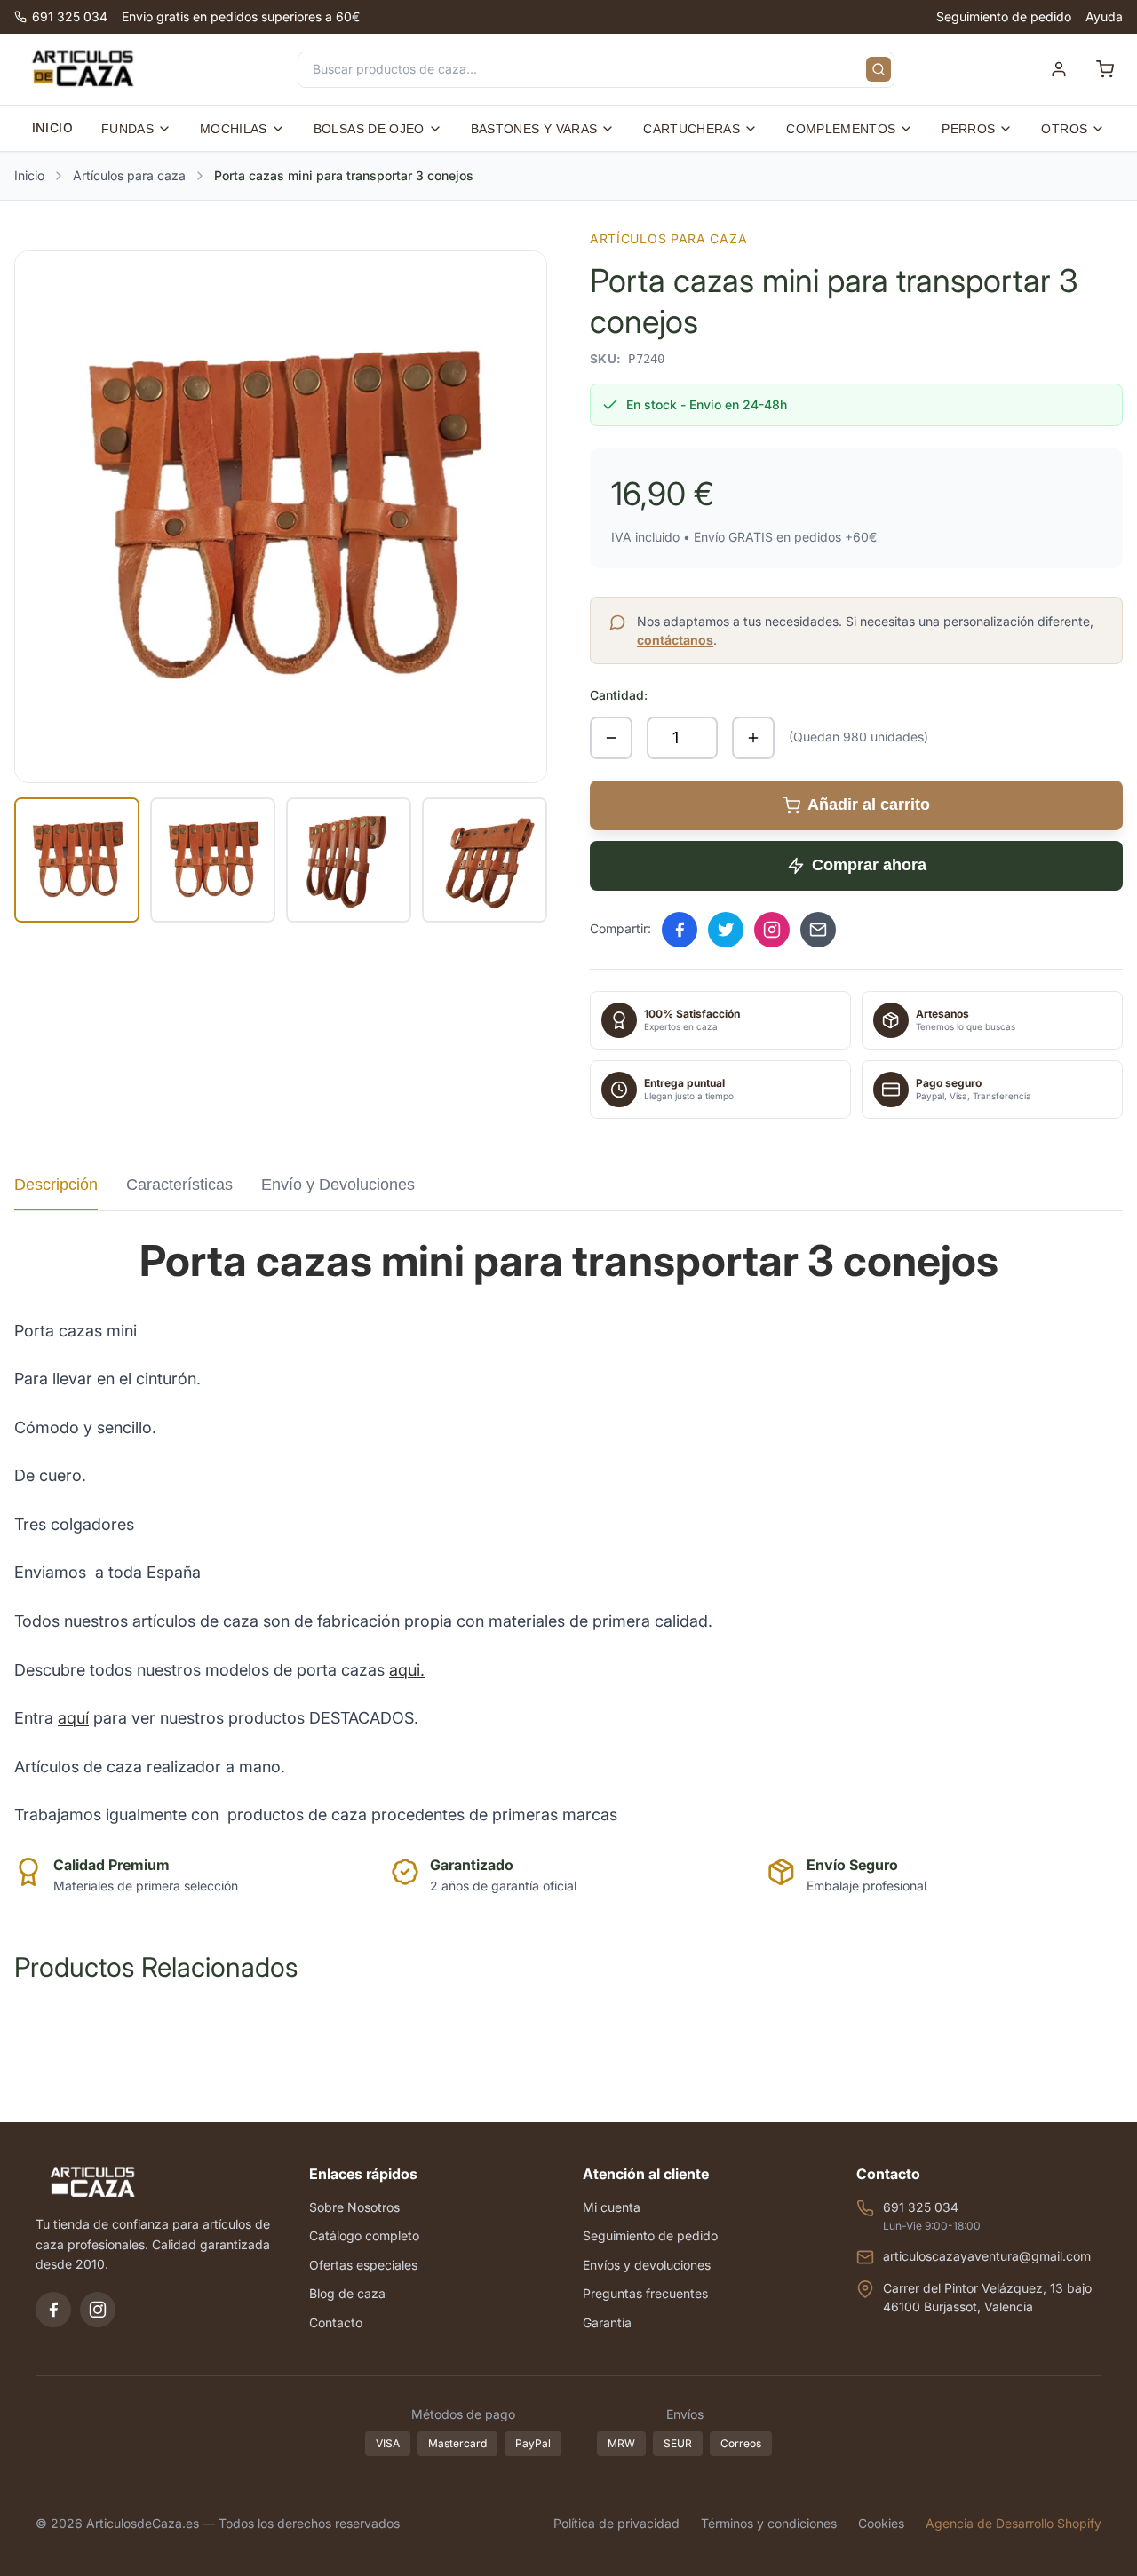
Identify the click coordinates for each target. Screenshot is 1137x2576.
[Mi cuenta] (1059, 69)
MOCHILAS (234, 129)
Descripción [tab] (56, 1185)
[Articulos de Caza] (83, 69)
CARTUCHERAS (692, 129)
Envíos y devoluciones (647, 2265)
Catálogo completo (364, 2235)
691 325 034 (70, 16)
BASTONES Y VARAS (534, 129)
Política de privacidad (616, 2523)
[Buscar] (879, 69)
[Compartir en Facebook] (680, 930)
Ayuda (1104, 16)
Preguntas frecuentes (645, 2293)
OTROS (1064, 129)
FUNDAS (127, 129)
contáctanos (675, 640)
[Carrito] (1105, 69)
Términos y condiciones (769, 2523)
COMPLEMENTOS (841, 129)
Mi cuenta (612, 2207)
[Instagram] (98, 2310)
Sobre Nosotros (354, 2207)
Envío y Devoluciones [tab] (338, 1185)
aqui (405, 1670)
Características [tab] (179, 1185)
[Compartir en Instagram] (772, 930)
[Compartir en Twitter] (726, 930)
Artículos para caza (129, 175)
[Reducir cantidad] (611, 738)
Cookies (881, 2523)
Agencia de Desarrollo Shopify (1014, 2523)
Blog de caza (347, 2293)
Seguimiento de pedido (1004, 16)
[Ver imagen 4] (485, 860)
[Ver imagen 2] (213, 860)
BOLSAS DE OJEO (369, 129)
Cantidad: (619, 695)
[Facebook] (53, 2310)
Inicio (29, 175)
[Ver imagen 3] (349, 860)
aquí (73, 1718)
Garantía (607, 2322)
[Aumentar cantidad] (753, 738)
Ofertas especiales (363, 2265)
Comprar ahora (869, 865)
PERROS (968, 129)
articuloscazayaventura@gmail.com (987, 2256)
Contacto (336, 2322)
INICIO (52, 127)
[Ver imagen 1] (77, 860)
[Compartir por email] (818, 930)
